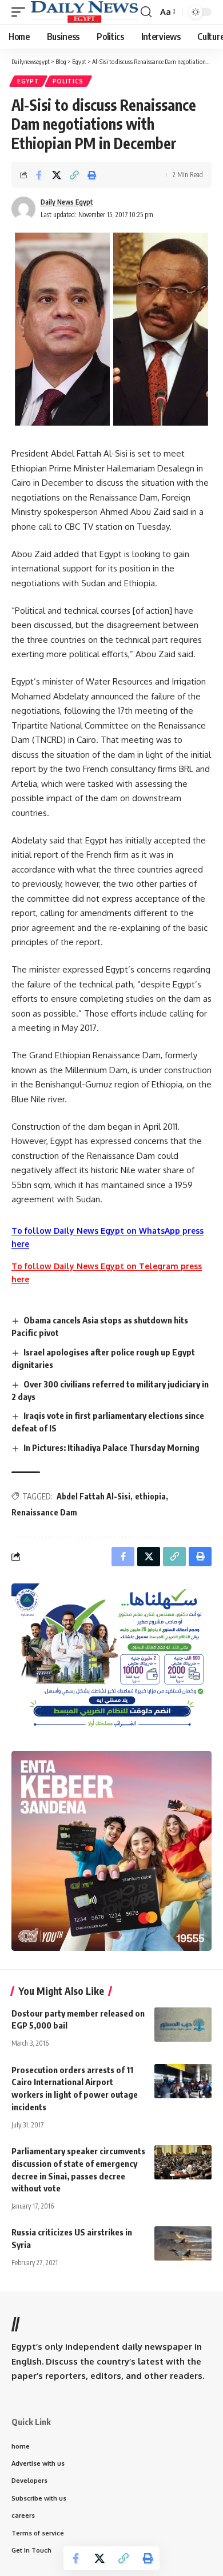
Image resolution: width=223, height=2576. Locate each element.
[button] (21, 12)
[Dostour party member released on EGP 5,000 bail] (183, 2025)
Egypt (28, 81)
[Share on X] (57, 175)
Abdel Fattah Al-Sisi (93, 1496)
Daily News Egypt (67, 202)
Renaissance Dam (44, 1512)
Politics (68, 81)
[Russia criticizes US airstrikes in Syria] (183, 2243)
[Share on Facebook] (39, 175)
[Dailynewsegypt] (84, 12)
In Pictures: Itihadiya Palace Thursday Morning (111, 1447)
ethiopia (150, 1496)
